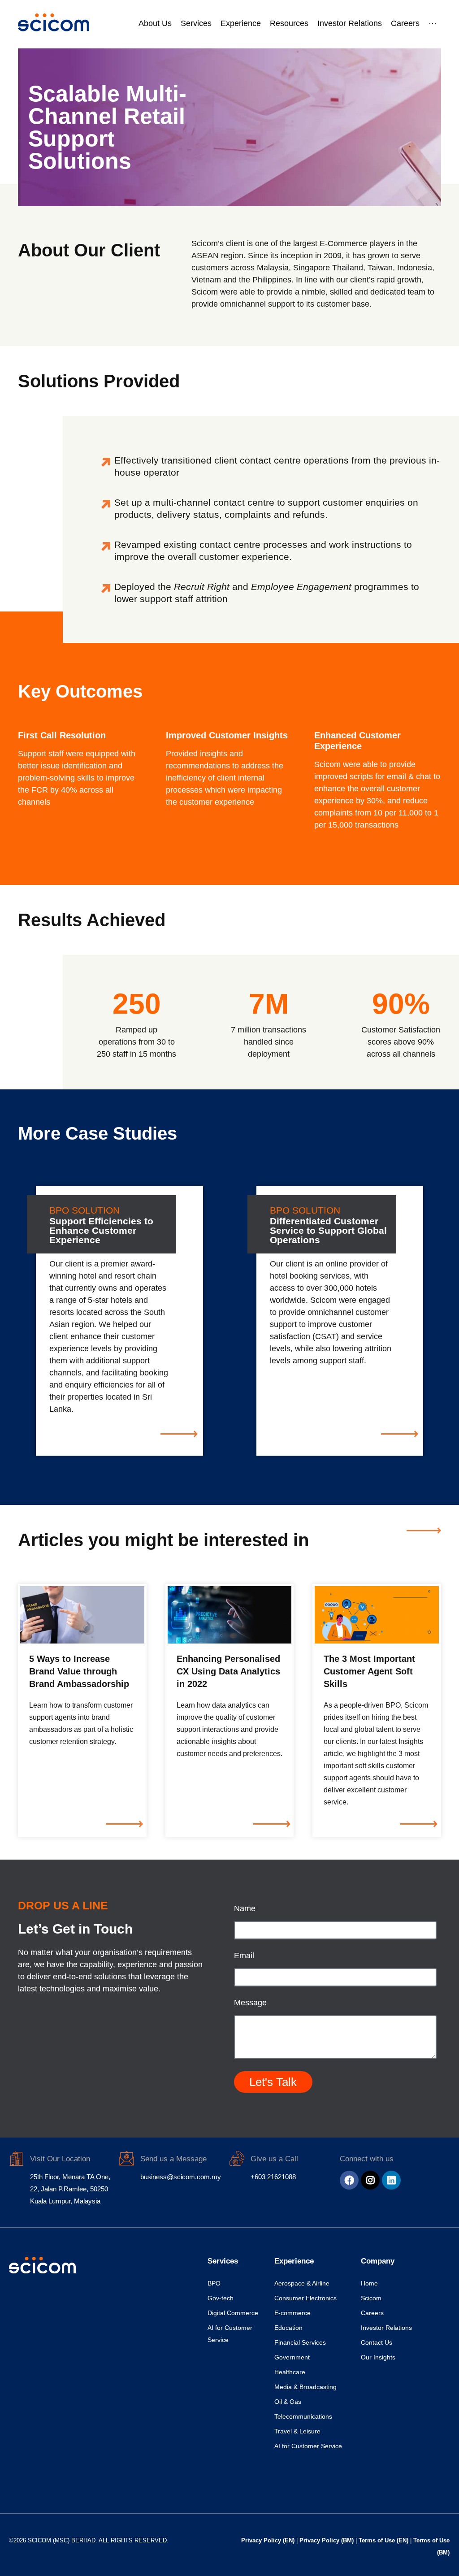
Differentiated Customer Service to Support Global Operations (328, 1230)
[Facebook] (349, 2180)
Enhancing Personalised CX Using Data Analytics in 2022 (228, 1671)
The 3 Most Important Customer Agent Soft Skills (369, 1671)
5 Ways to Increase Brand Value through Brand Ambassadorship (79, 1671)
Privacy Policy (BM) (327, 2540)
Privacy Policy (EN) (269, 2540)
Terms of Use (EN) (384, 2540)
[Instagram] (370, 2180)
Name (245, 1909)
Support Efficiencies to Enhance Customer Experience (101, 1230)
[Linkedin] (391, 2180)
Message (250, 2003)
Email (244, 1956)
